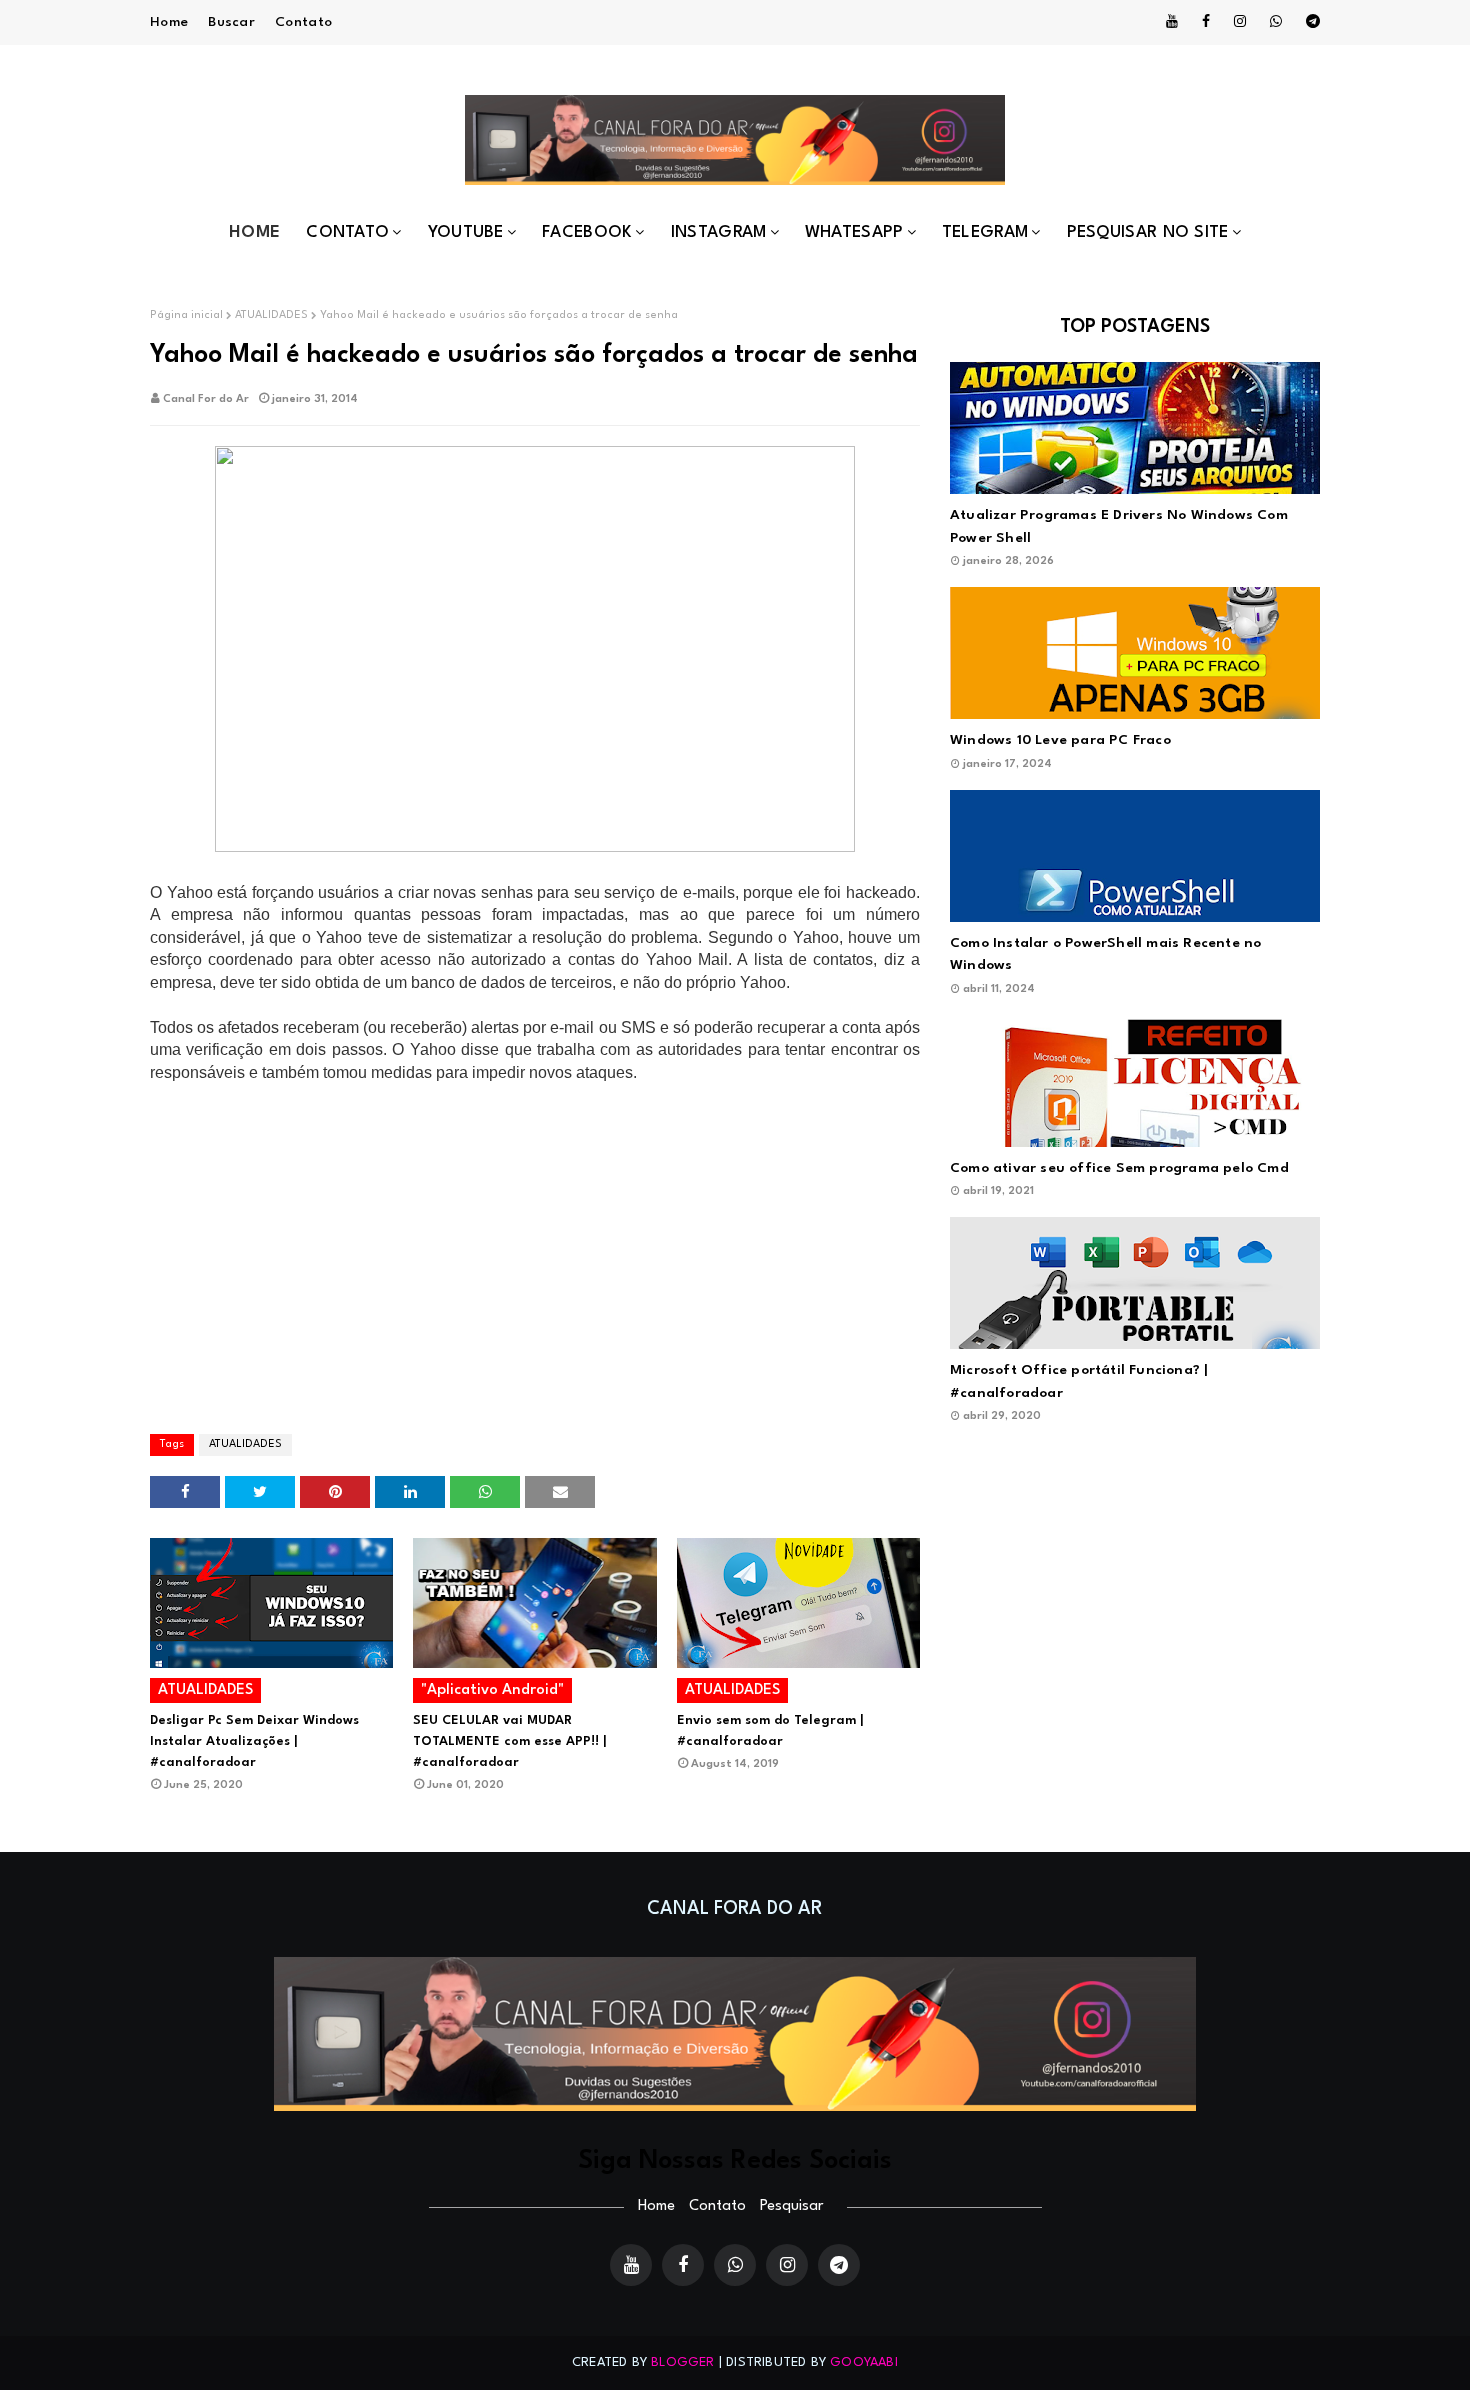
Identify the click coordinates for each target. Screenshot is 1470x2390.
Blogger (682, 2362)
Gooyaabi (864, 2362)
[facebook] (1206, 22)
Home (169, 22)
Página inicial (186, 315)
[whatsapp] (1276, 22)
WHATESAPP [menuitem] (854, 232)
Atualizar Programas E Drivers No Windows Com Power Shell (1119, 526)
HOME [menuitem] (254, 232)
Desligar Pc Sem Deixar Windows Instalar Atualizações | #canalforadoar (254, 1741)
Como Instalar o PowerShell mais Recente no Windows (1105, 954)
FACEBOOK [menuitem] (587, 232)
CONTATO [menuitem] (347, 232)
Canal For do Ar (206, 399)
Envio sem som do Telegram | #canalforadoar (770, 1731)
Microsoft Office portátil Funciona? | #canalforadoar (1079, 1381)
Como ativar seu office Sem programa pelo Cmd (1119, 1168)
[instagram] (1240, 22)
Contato (303, 22)
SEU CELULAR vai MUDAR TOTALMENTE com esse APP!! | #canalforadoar (509, 1741)
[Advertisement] (535, 1257)
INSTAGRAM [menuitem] (719, 232)
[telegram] (1309, 22)
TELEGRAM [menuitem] (985, 232)
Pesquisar (791, 2206)
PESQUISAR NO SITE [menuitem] (1148, 232)
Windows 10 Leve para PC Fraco (1060, 740)
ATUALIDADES (271, 315)
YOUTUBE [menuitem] (466, 232)
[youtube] (1172, 22)
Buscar (231, 22)
